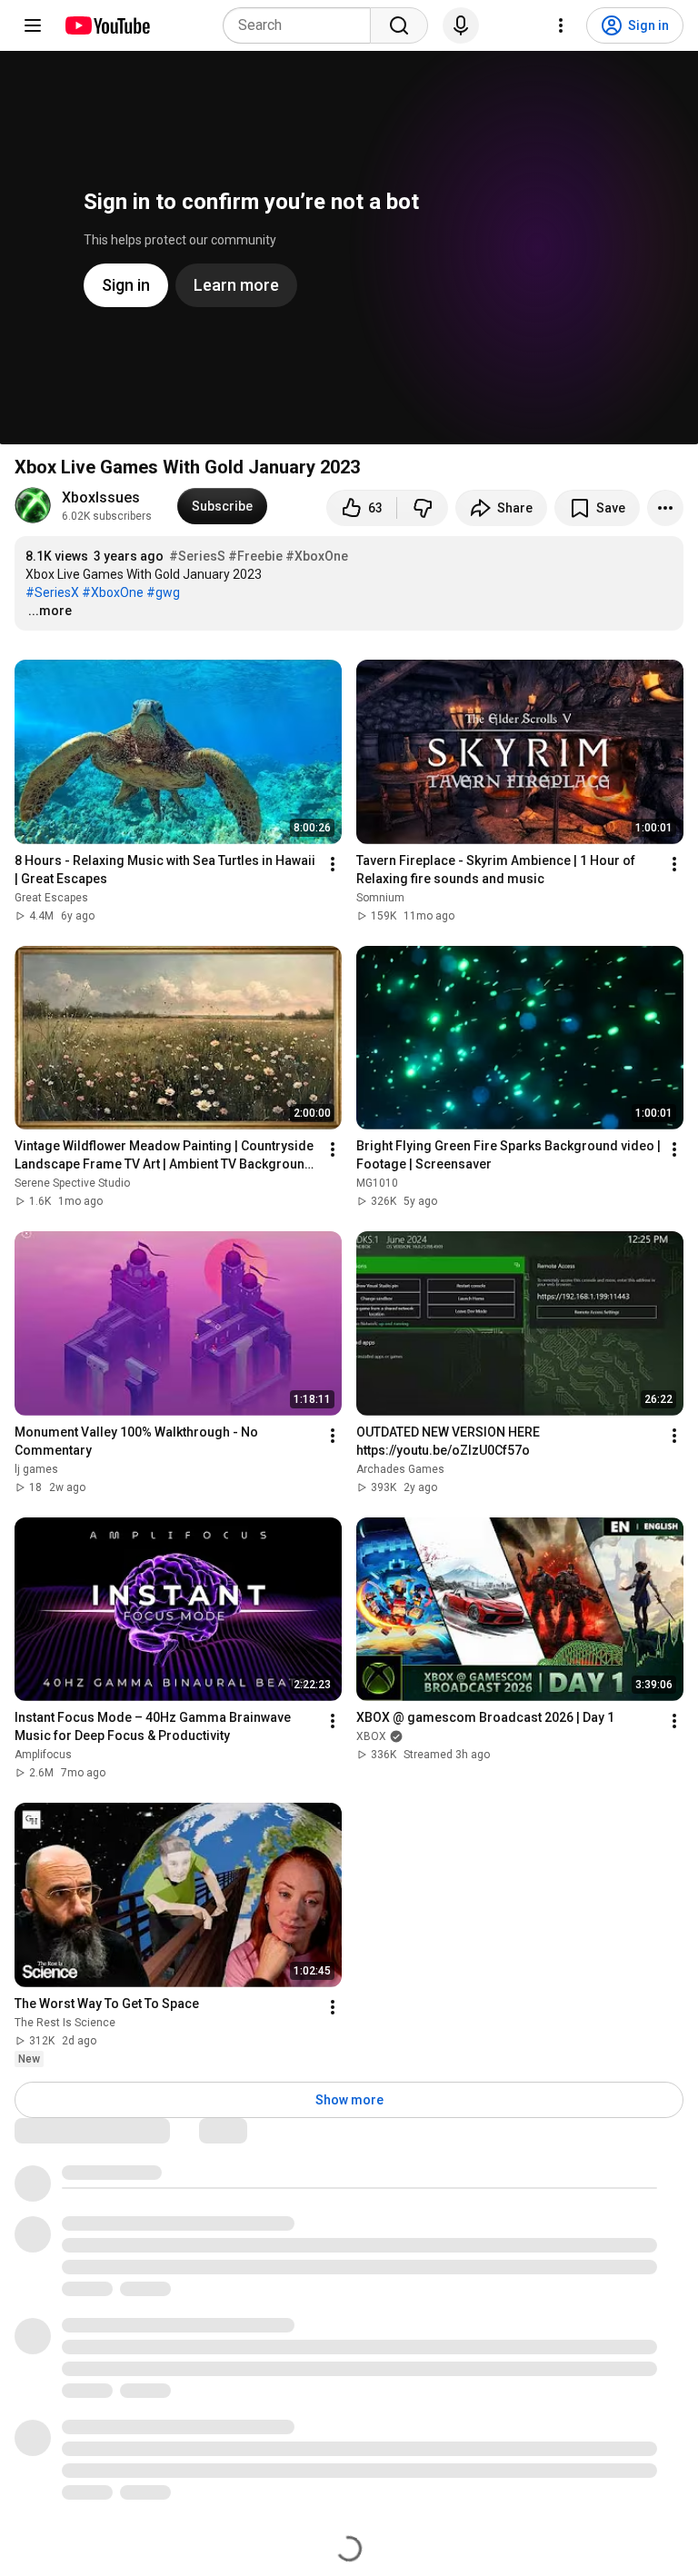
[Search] (399, 25)
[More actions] (665, 508)
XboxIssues (101, 497)
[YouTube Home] (107, 25)
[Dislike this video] (423, 508)
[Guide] (33, 25)
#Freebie (255, 556)
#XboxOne (317, 556)
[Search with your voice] (461, 25)
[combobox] (302, 25)
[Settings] (561, 25)
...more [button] (50, 611)
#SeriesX (52, 592)
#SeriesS (197, 556)
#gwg (163, 592)
